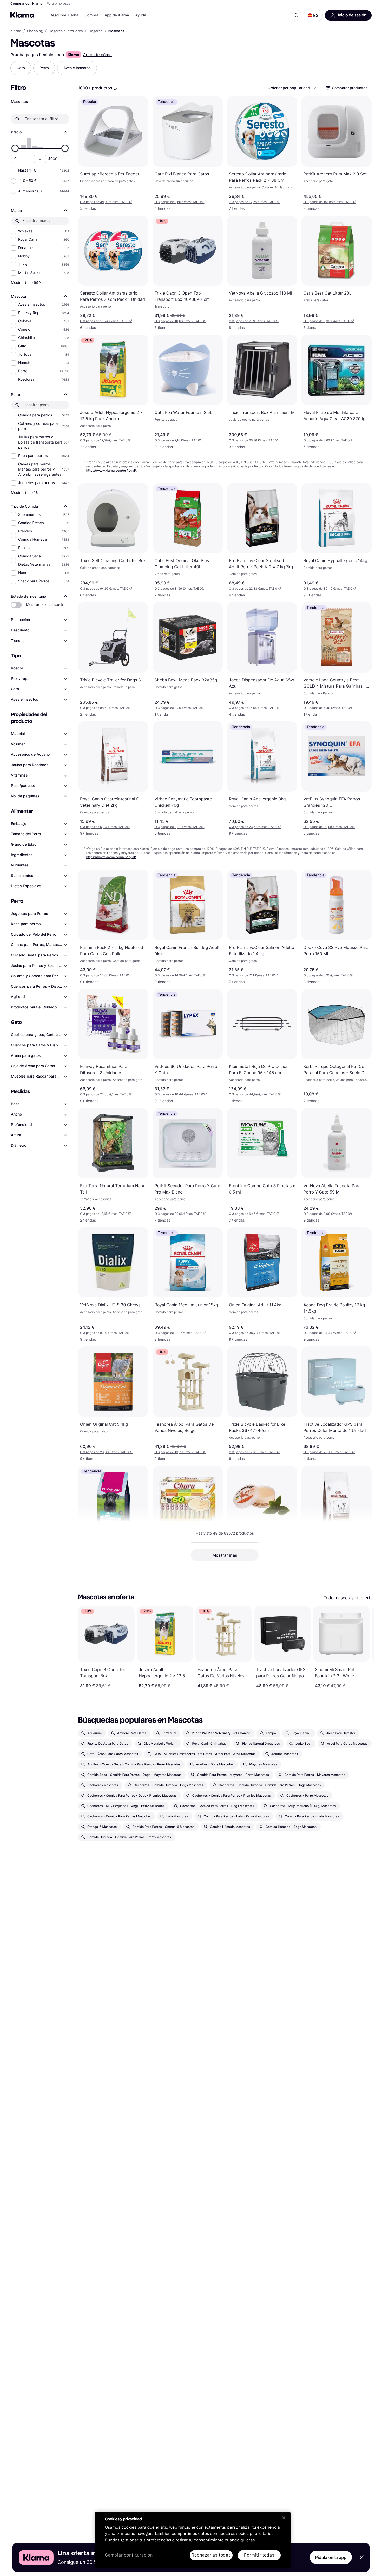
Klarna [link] (16, 31)
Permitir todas (259, 2555)
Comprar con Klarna (27, 4)
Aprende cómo (97, 55)
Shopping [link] (35, 31)
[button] (313, 15)
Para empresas (59, 4)
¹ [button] (106, 202)
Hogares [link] (96, 31)
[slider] (15, 148)
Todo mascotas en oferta (348, 1598)
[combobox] (291, 88)
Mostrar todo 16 (24, 493)
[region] (193, 2540)
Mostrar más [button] (225, 1555)
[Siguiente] (364, 1647)
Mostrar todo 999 (26, 282)
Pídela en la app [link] (331, 2557)
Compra (91, 15)
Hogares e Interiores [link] (66, 31)
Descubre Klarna (64, 15)
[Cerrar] (284, 2518)
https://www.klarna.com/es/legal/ (111, 470)
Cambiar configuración (129, 2555)
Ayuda (141, 15)
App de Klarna (117, 15)
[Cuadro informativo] (115, 88)
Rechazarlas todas (211, 2555)
